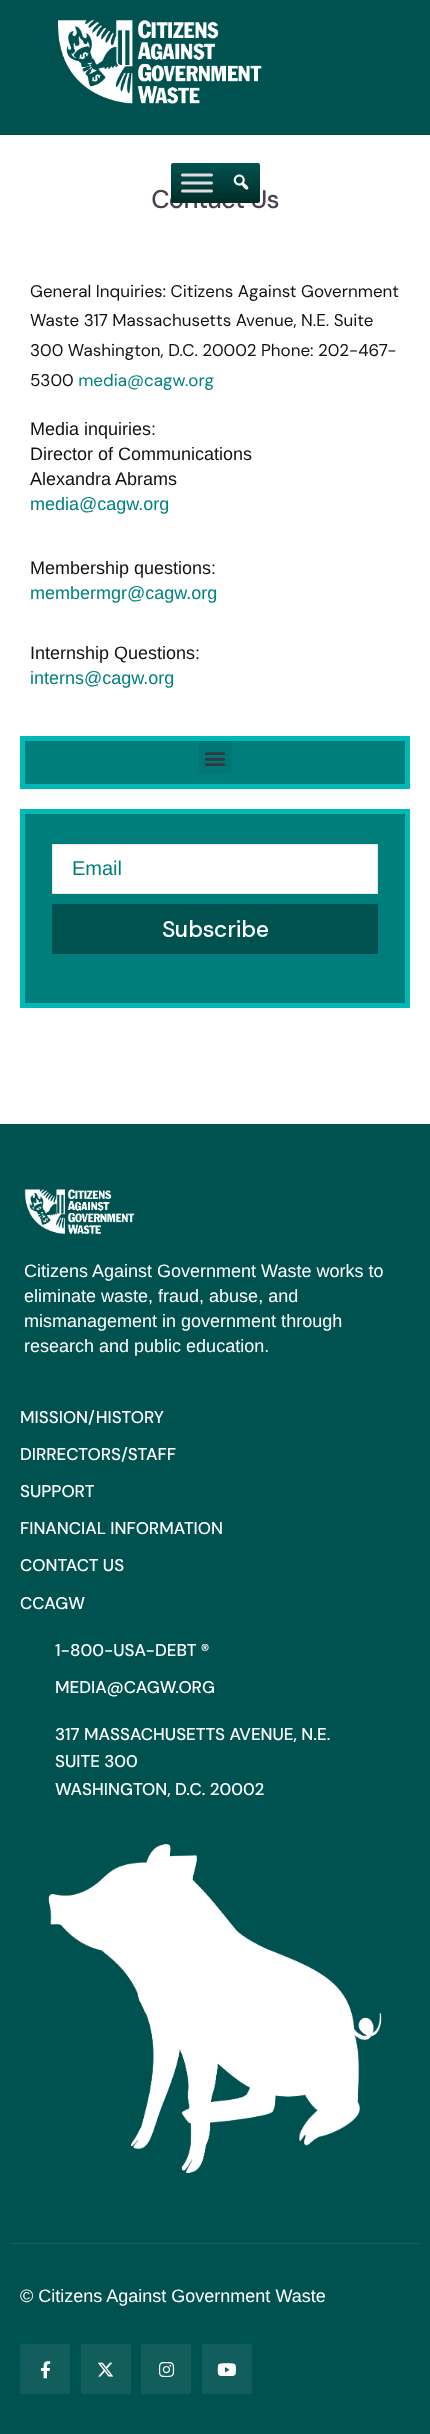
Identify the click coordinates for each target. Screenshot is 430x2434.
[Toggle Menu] (197, 182)
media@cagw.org (146, 381)
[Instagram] (166, 2369)
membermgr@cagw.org (123, 593)
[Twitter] (106, 2369)
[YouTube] (227, 2369)
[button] (215, 757)
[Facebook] (45, 2369)
